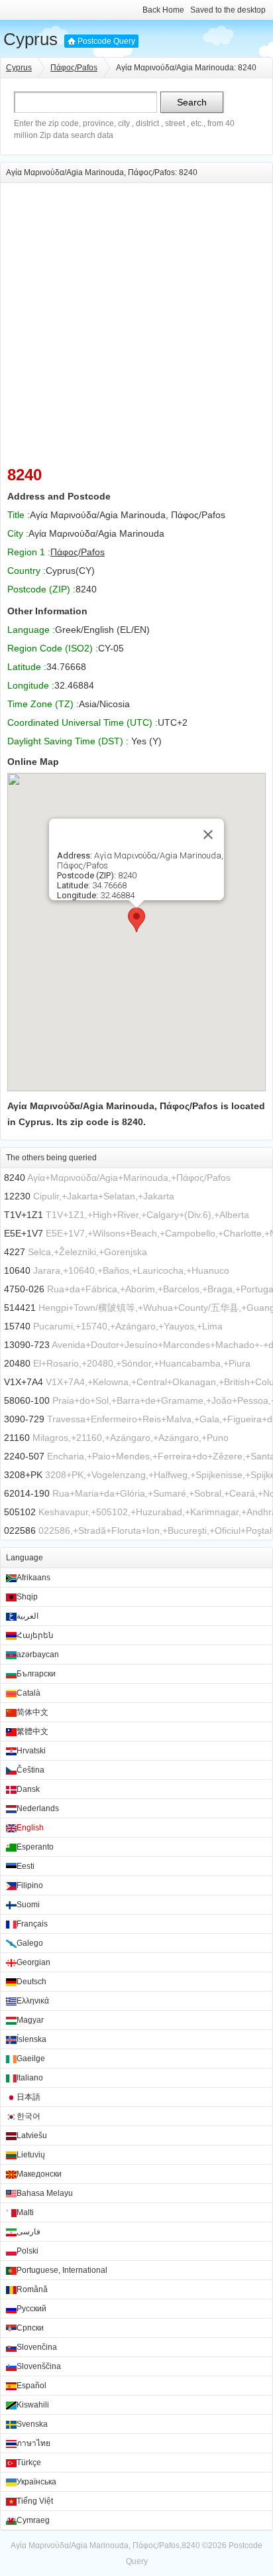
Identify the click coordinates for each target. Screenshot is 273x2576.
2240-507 (24, 1456)
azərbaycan (38, 1655)
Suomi (28, 1905)
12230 (17, 1196)
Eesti (26, 1866)
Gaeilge (31, 2059)
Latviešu (32, 2135)
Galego (30, 1943)
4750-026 (24, 1289)
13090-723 (27, 1345)
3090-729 (24, 1419)
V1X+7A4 (24, 1382)
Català (28, 1693)
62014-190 (27, 1493)
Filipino (30, 1885)
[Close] (208, 835)
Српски (30, 2328)
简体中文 (32, 1712)
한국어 (28, 2116)
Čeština (30, 1770)
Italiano (30, 2078)
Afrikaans (33, 1578)
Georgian (33, 1962)
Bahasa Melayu (45, 2193)
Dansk (28, 1789)
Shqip (27, 1597)
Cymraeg (33, 2520)
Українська (36, 2482)
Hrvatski (31, 1751)
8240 (15, 1178)
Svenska (32, 2424)
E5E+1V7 (24, 1233)
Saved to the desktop (228, 10)
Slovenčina (37, 2347)
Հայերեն (35, 1635)
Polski (27, 2251)
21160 (17, 1438)
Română (32, 2289)
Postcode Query (106, 41)
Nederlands (38, 1808)
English (30, 1828)
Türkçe (29, 2463)
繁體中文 (32, 1731)
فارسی (28, 2232)
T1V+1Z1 (24, 1215)
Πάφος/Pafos (74, 68)
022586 (20, 1530)
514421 (20, 1308)
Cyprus (30, 39)
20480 (17, 1363)
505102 (20, 1512)
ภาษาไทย (33, 2443)
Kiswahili (33, 2405)
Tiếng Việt (35, 2501)
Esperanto (35, 1847)
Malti (25, 2212)
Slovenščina (39, 2366)
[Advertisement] (136, 320)
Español (31, 2386)
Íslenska (31, 2039)
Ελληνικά (33, 2001)
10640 (17, 1270)
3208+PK (23, 1475)
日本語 (28, 2097)
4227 (15, 1252)
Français (32, 1924)
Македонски (39, 2174)
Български (36, 1674)
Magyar (30, 2020)
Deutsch (31, 1982)
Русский (31, 2309)
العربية (27, 1616)
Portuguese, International (62, 2270)
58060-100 (27, 1400)
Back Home (163, 10)
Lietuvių (31, 2155)
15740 (17, 1326)
